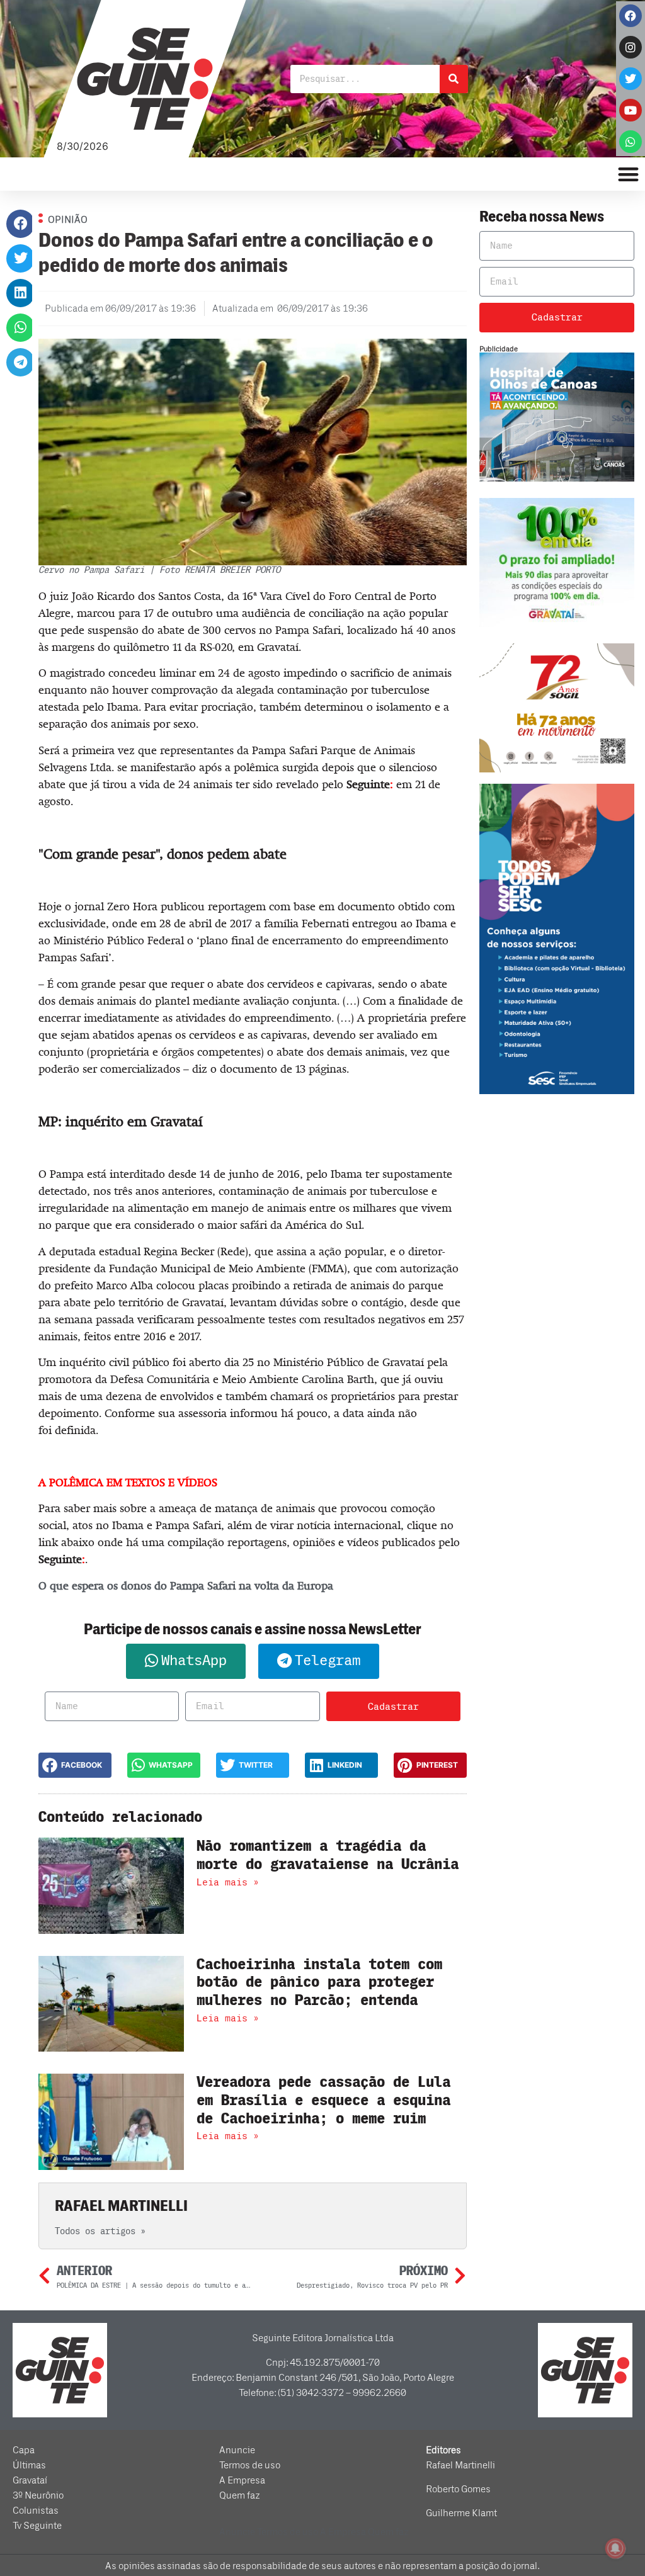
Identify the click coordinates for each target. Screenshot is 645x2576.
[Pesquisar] (454, 79)
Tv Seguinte (37, 2526)
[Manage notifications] (615, 2548)
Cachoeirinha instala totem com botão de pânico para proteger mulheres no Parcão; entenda (319, 1983)
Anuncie (237, 2450)
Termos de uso (250, 2465)
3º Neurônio (38, 2495)
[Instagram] (631, 47)
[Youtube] (631, 110)
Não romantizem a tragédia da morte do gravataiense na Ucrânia (328, 1855)
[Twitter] (631, 79)
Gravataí (30, 2480)
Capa (24, 2450)
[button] (20, 224)
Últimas (29, 2465)
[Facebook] (631, 16)
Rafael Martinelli (460, 2465)
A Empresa (242, 2480)
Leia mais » (228, 1882)
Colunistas (36, 2511)
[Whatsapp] (631, 142)
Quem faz (240, 2495)
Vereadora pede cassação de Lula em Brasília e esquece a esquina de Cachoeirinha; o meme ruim (323, 2100)
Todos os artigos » (100, 2231)
